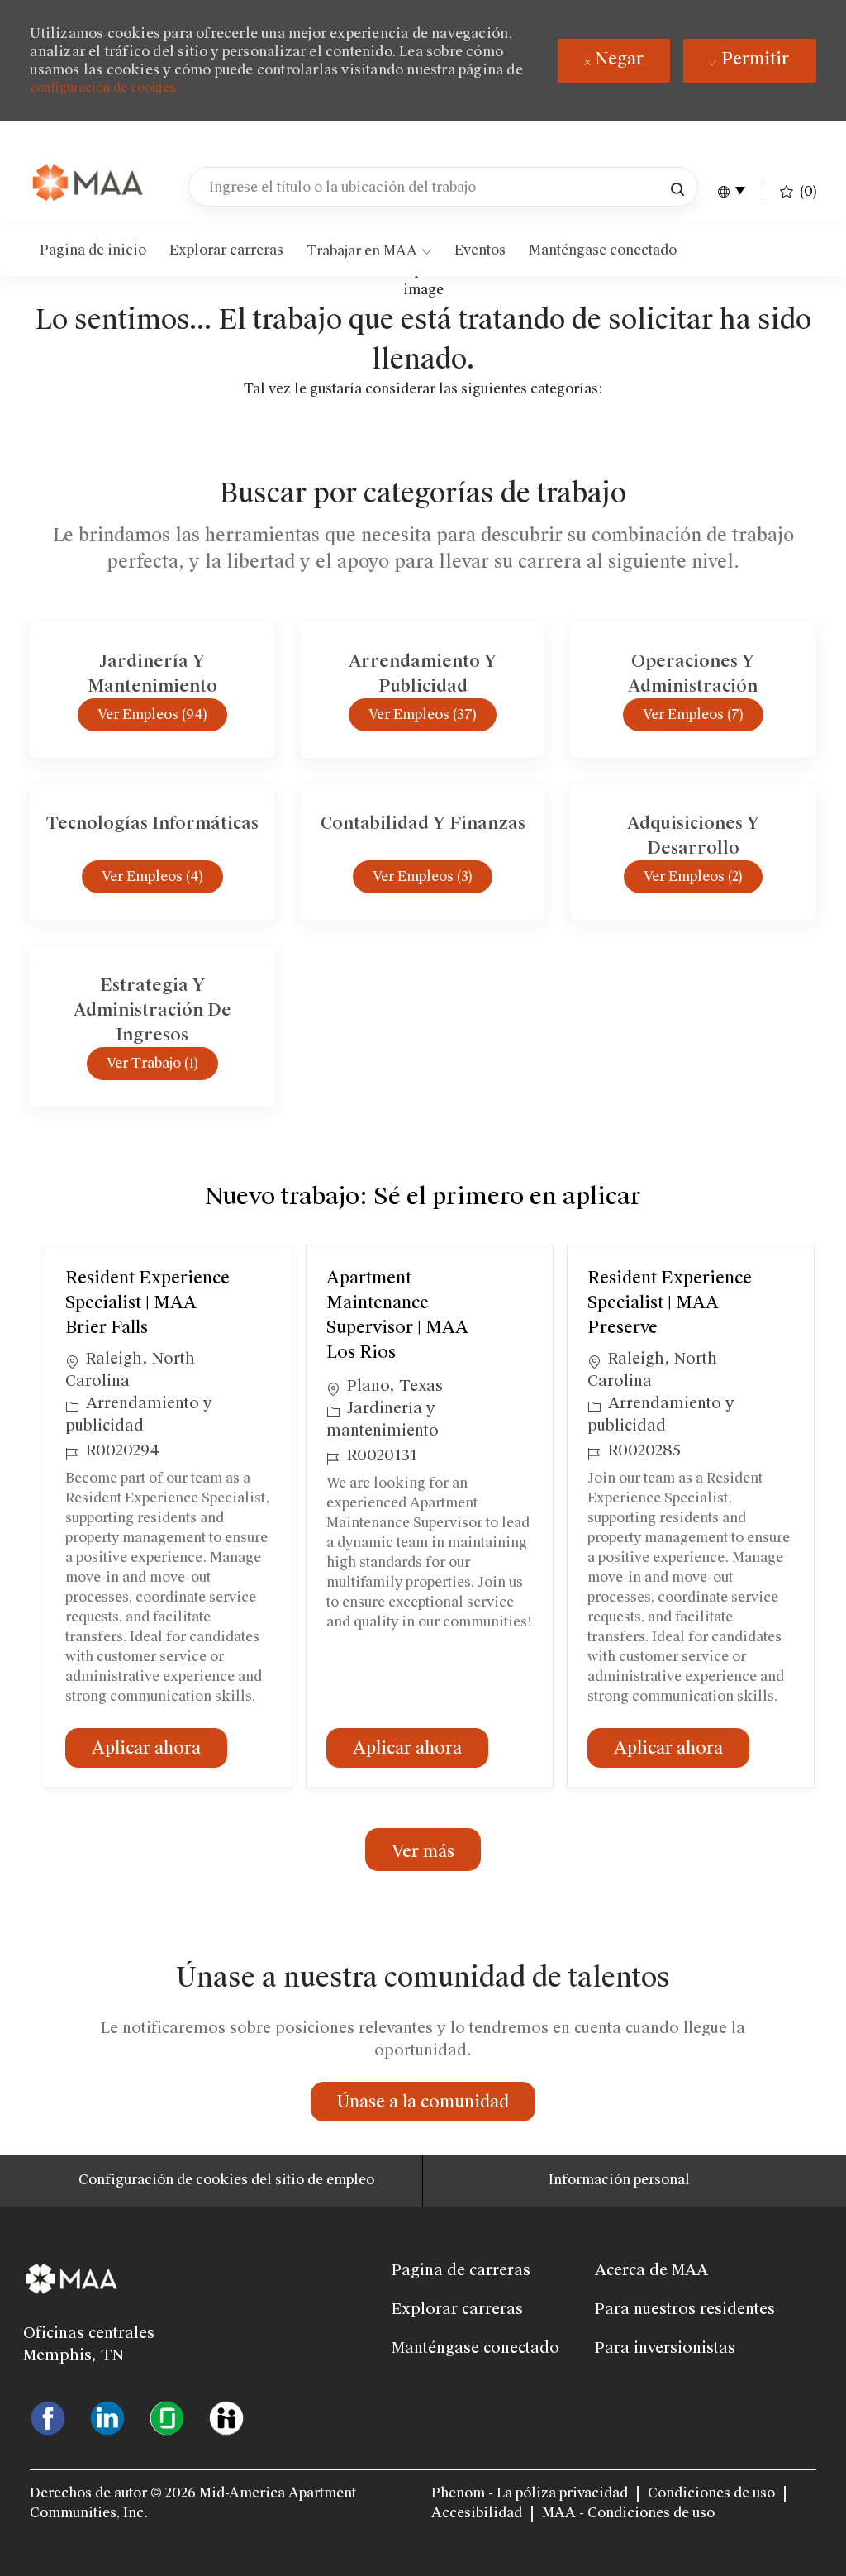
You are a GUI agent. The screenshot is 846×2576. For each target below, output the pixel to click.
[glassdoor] (167, 2417)
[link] (89, 184)
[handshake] (226, 2417)
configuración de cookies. (104, 88)
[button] (677, 187)
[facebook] (48, 2417)
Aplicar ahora (159, 1747)
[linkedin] (107, 2417)
